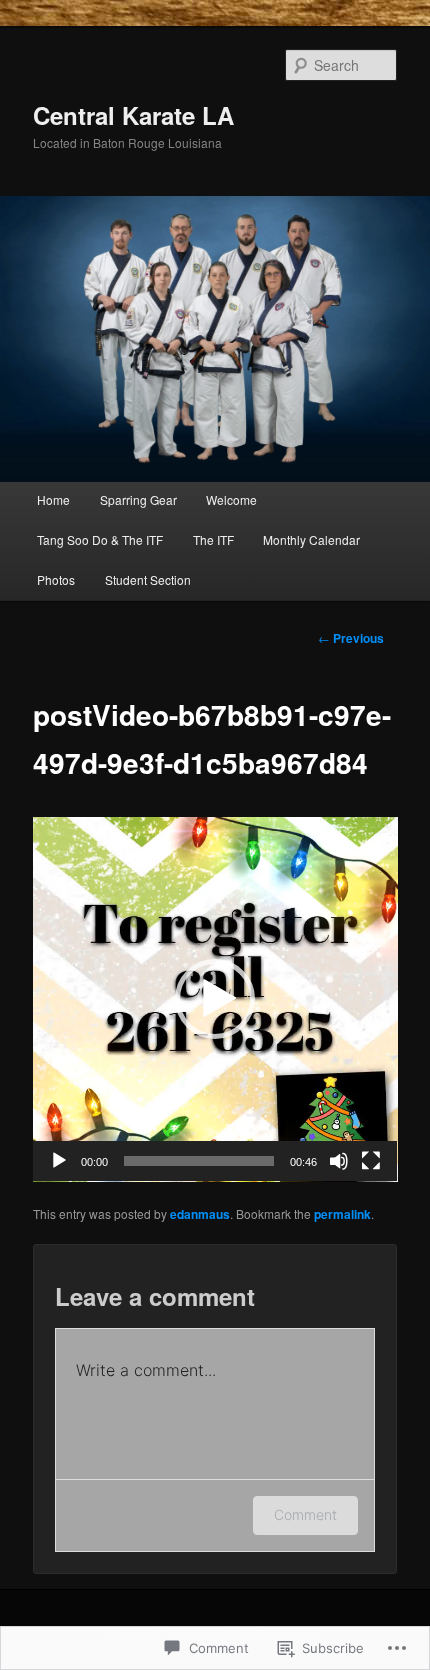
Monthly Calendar (311, 539)
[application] (215, 999)
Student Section (148, 579)
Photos (56, 579)
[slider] (199, 1161)
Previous (351, 638)
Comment (305, 1514)
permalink (342, 1214)
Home (53, 499)
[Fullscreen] (371, 1161)
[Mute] (339, 1161)
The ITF (213, 539)
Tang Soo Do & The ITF (100, 539)
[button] (215, 999)
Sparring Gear (138, 499)
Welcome (231, 499)
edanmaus (200, 1214)
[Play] (59, 1161)
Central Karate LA (133, 115)
